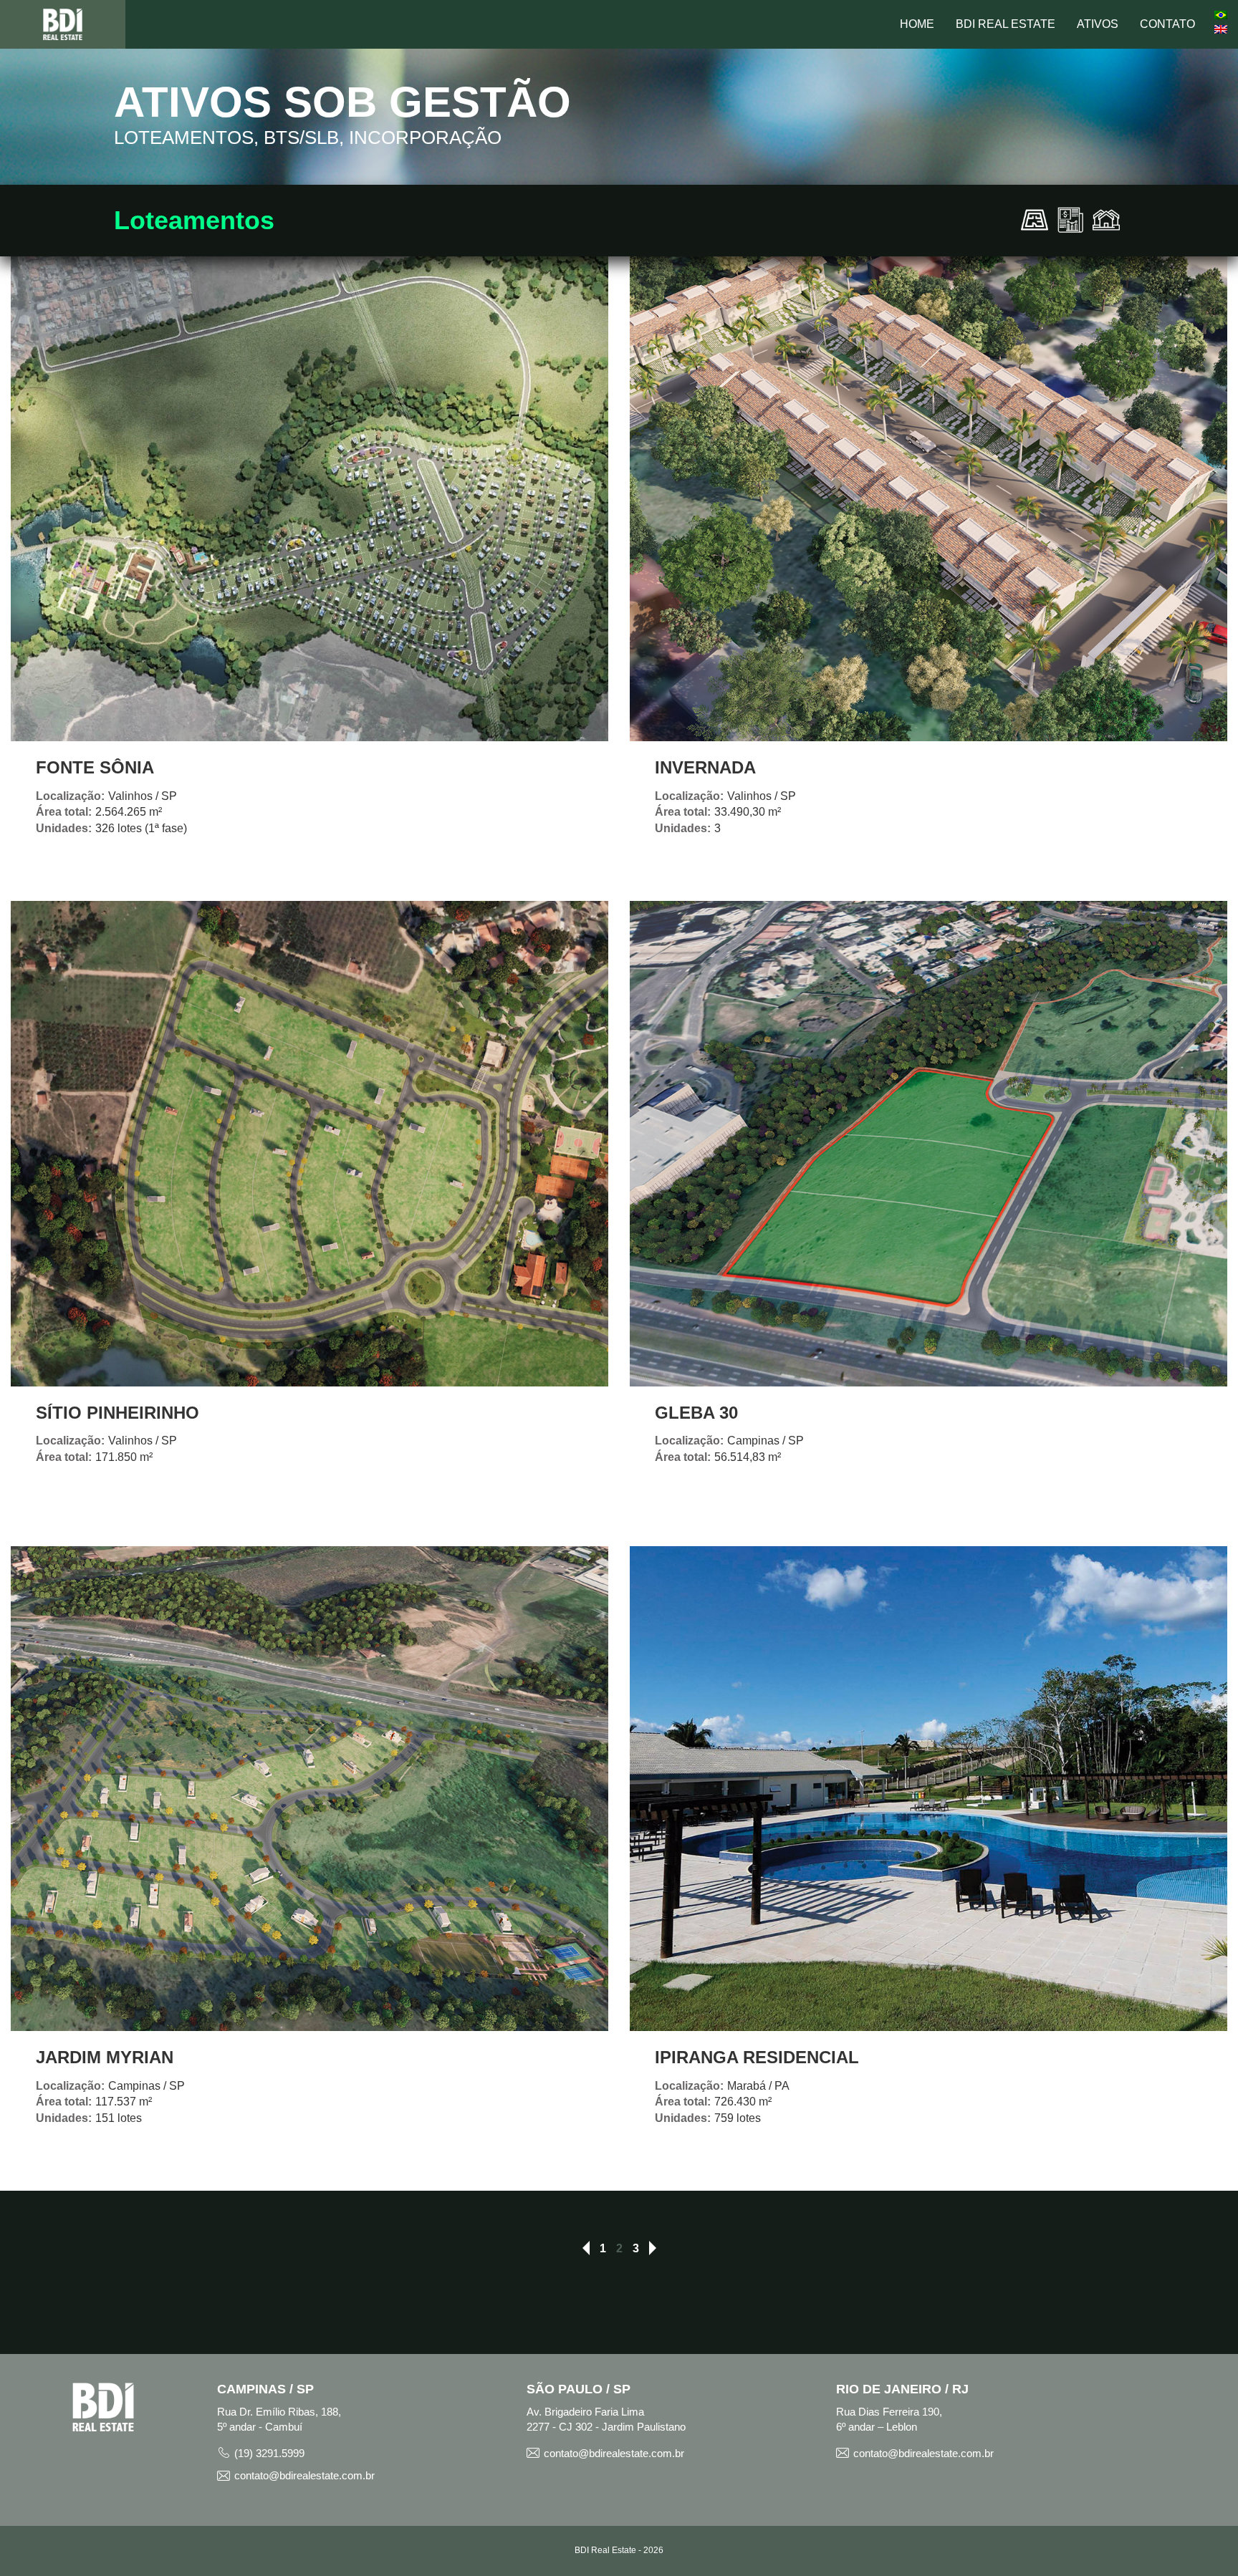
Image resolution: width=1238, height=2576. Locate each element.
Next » (653, 2249)
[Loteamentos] (1035, 219)
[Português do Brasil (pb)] (1221, 14)
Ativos (1098, 24)
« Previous (586, 2249)
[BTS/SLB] (1070, 219)
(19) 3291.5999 (269, 2453)
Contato (1167, 24)
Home (917, 24)
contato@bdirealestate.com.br (304, 2475)
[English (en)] (1221, 29)
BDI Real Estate (1006, 24)
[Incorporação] (1106, 219)
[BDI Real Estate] (63, 24)
